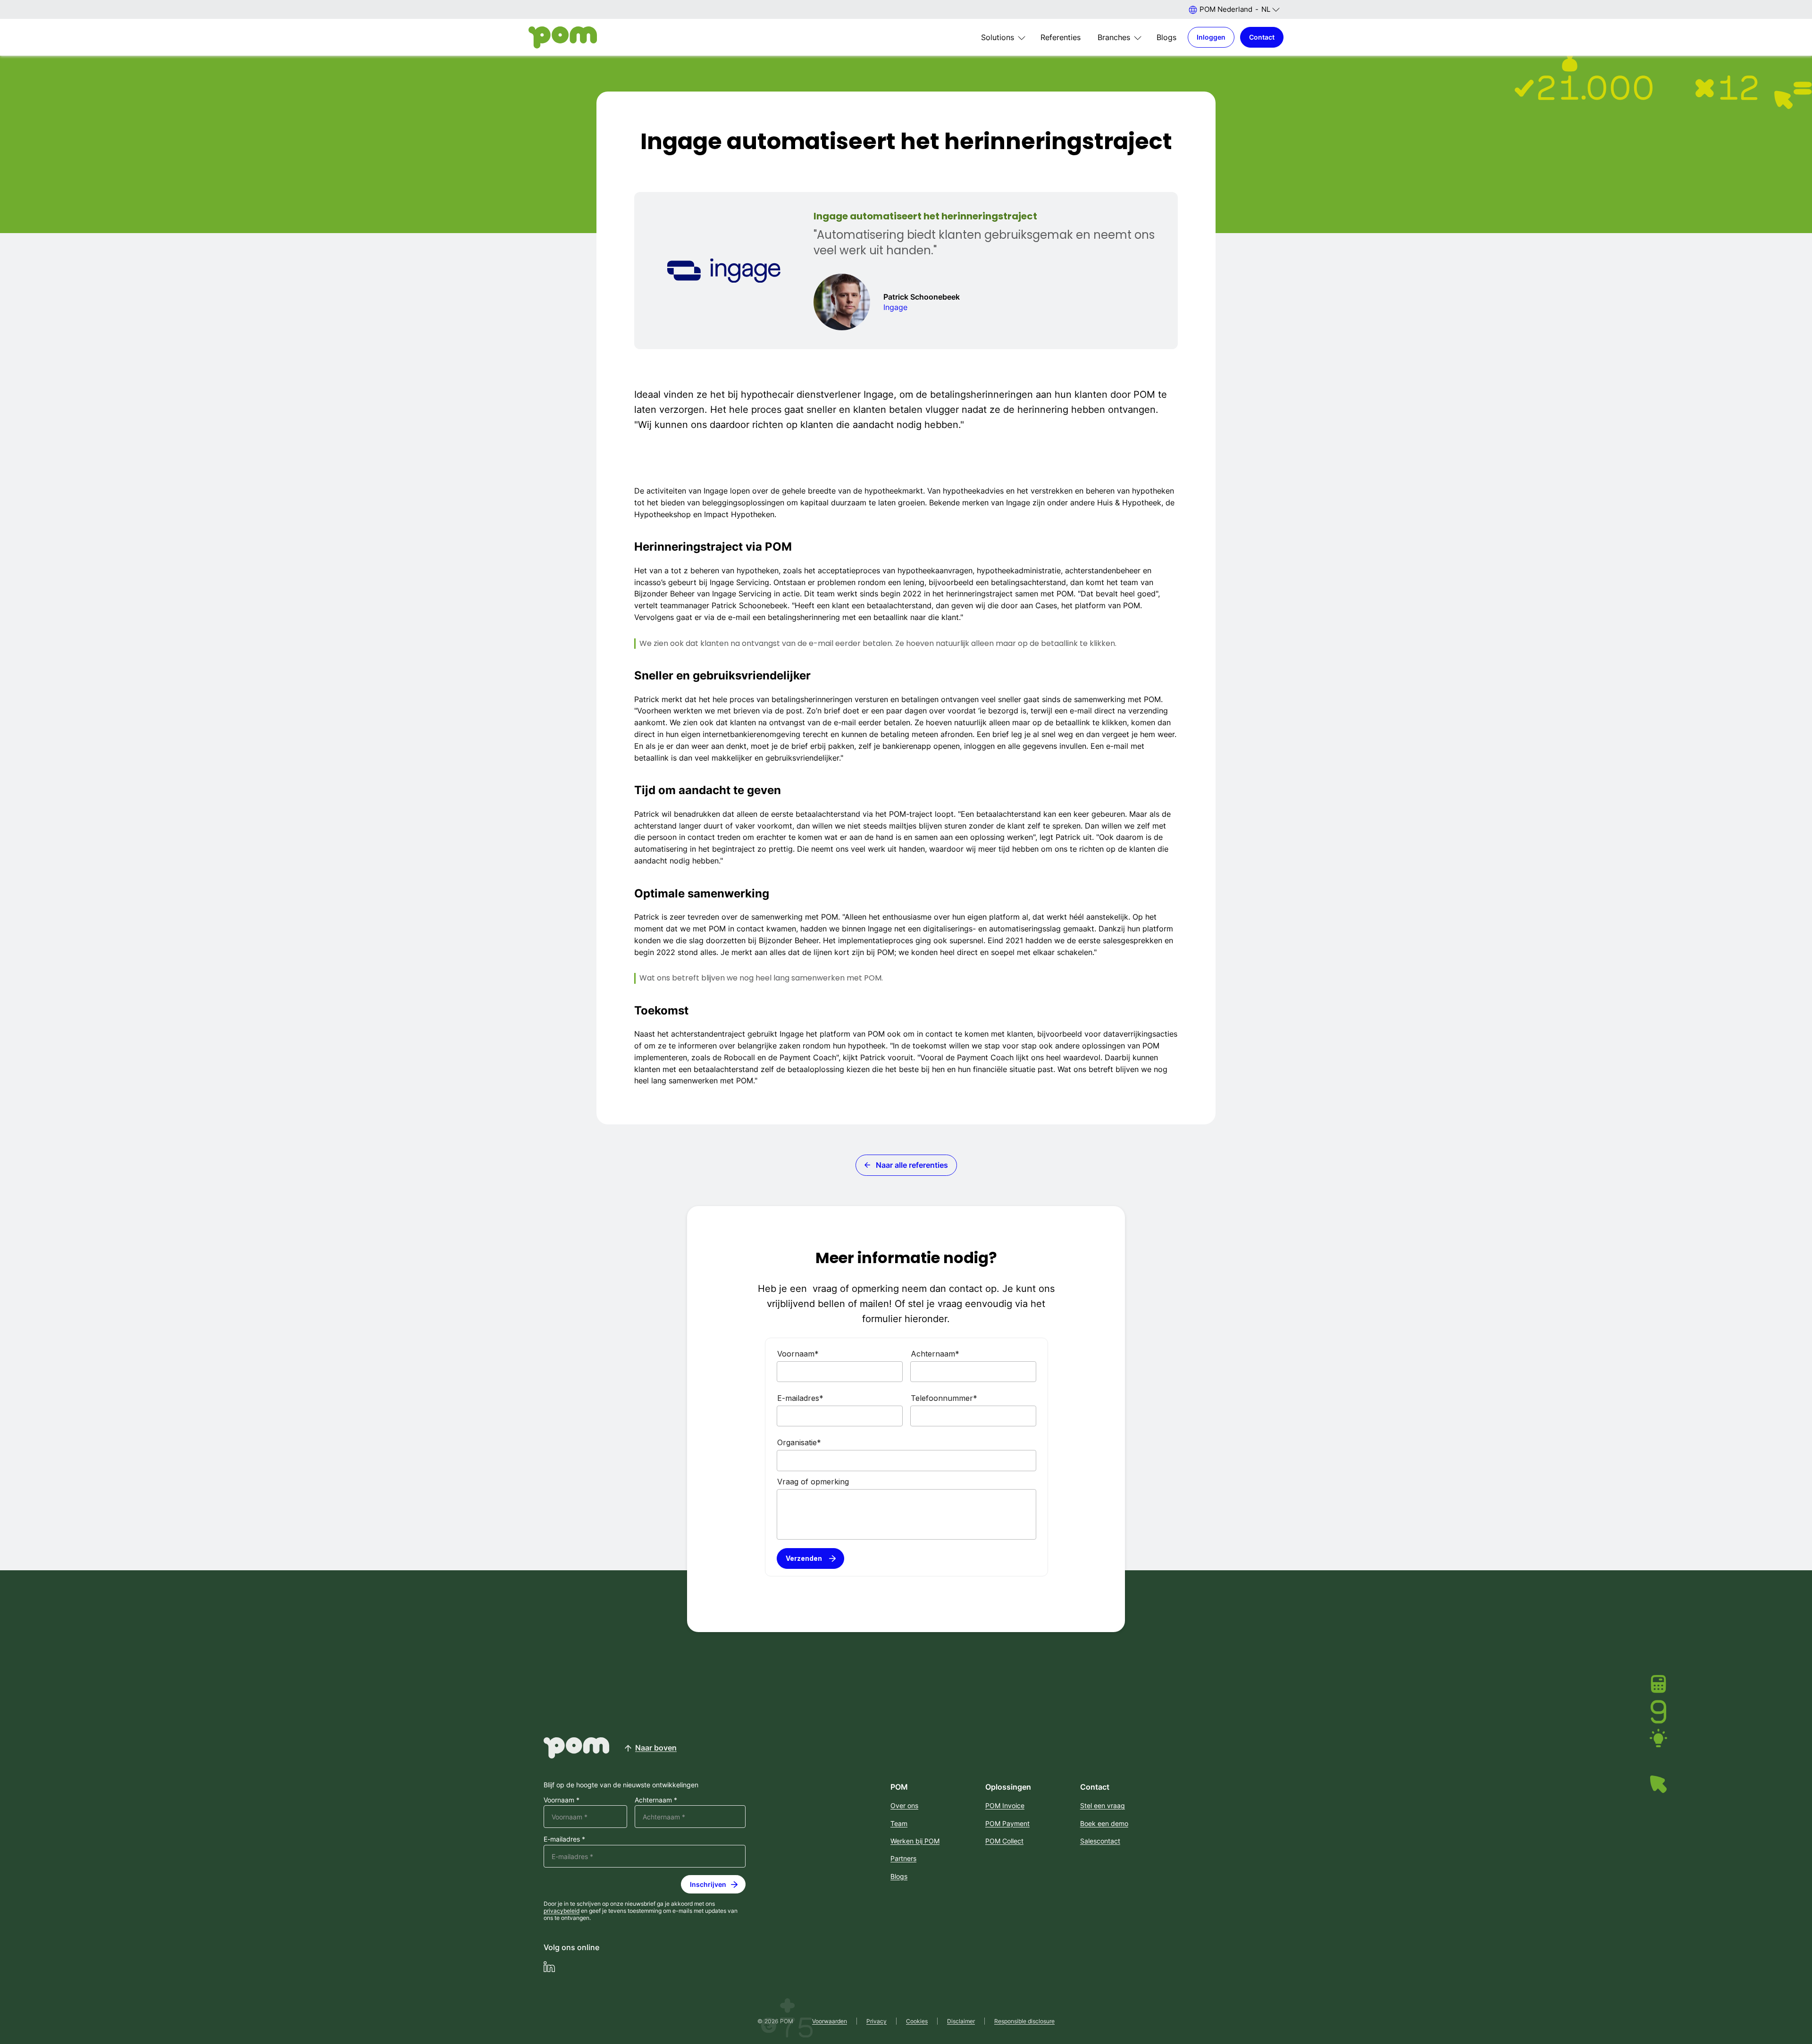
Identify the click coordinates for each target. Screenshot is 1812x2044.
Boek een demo (1104, 1823)
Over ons (904, 1805)
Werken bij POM (915, 1841)
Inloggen (1211, 37)
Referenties (1061, 37)
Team (899, 1823)
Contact (1262, 37)
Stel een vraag (1103, 1805)
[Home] (563, 38)
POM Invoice (1005, 1805)
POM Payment (1007, 1823)
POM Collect (1004, 1841)
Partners (903, 1858)
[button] (1234, 9)
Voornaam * (562, 1800)
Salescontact (1100, 1841)
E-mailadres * (564, 1839)
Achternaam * (656, 1800)
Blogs (1166, 37)
